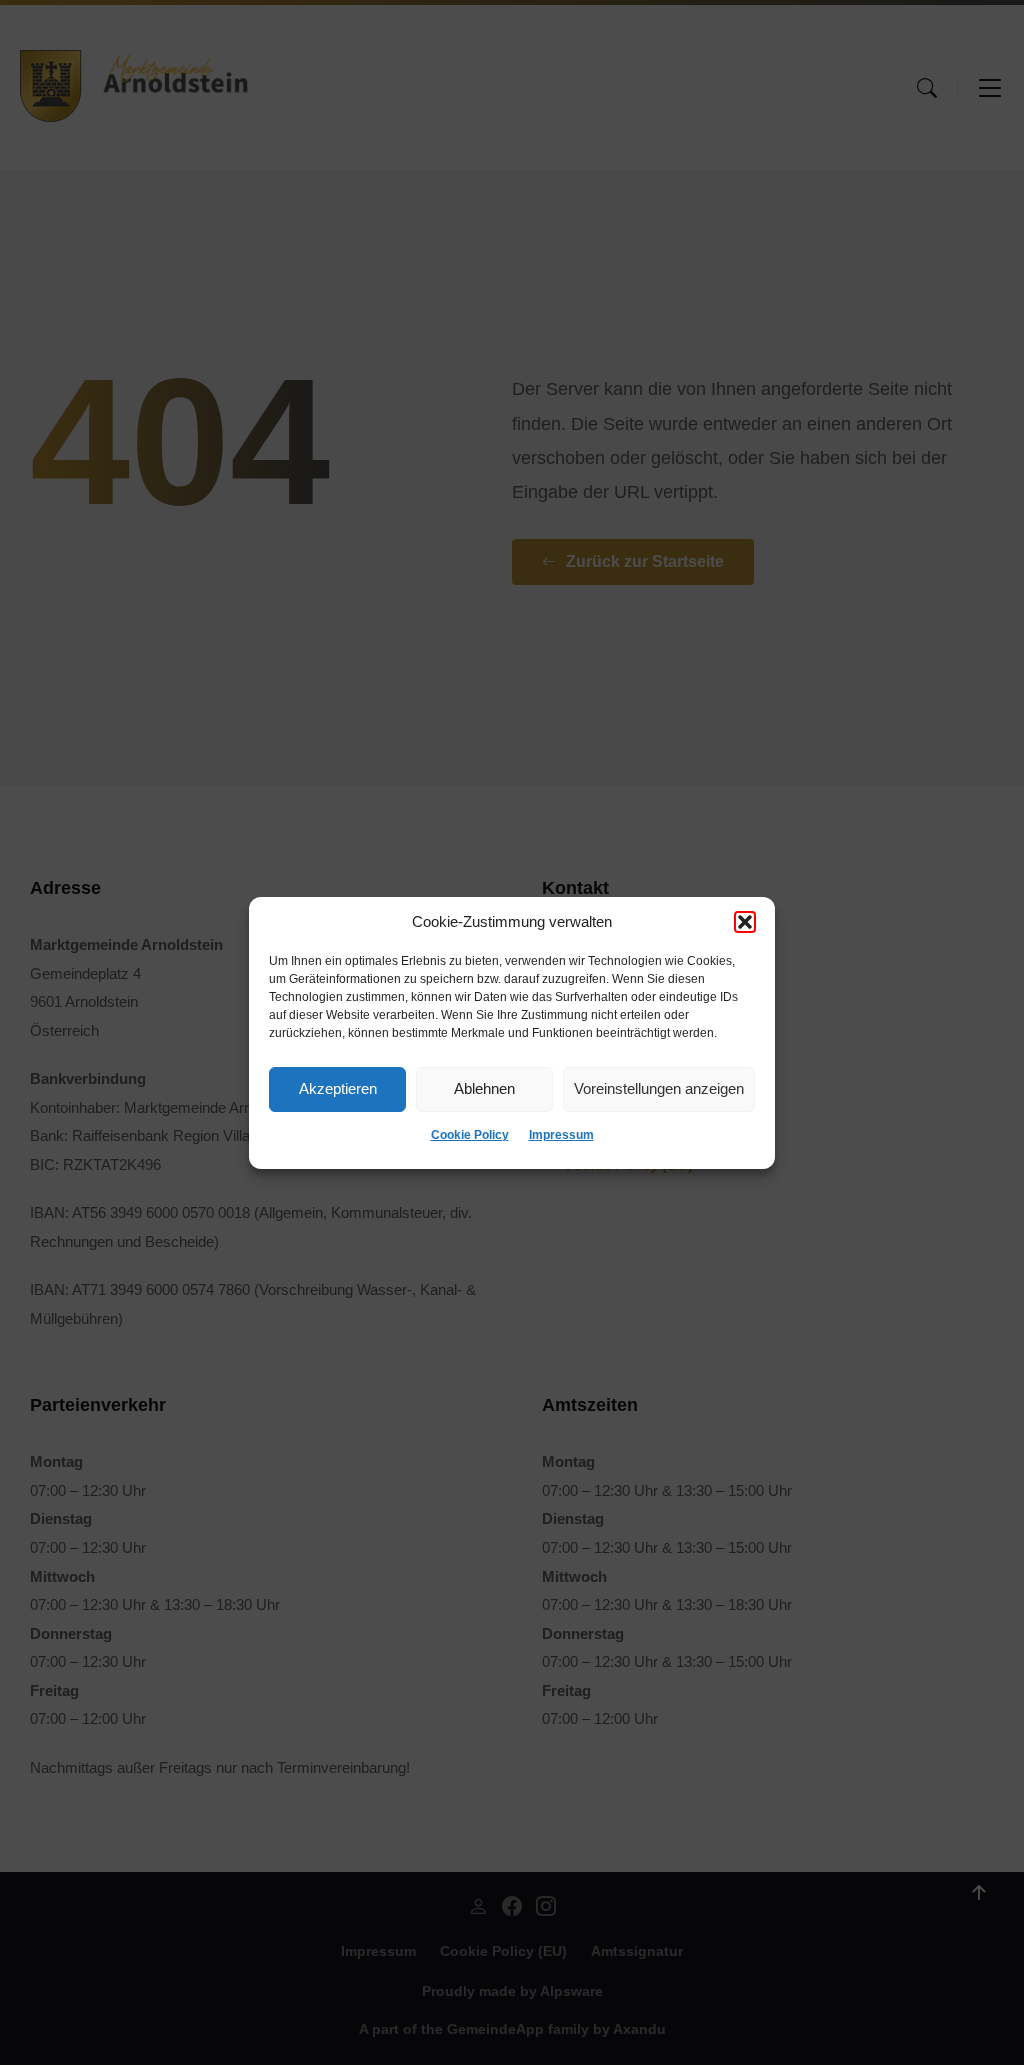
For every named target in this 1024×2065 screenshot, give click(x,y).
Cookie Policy (470, 1135)
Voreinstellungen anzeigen (659, 1088)
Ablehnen (484, 1088)
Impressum (561, 1135)
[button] (745, 922)
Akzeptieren (338, 1088)
